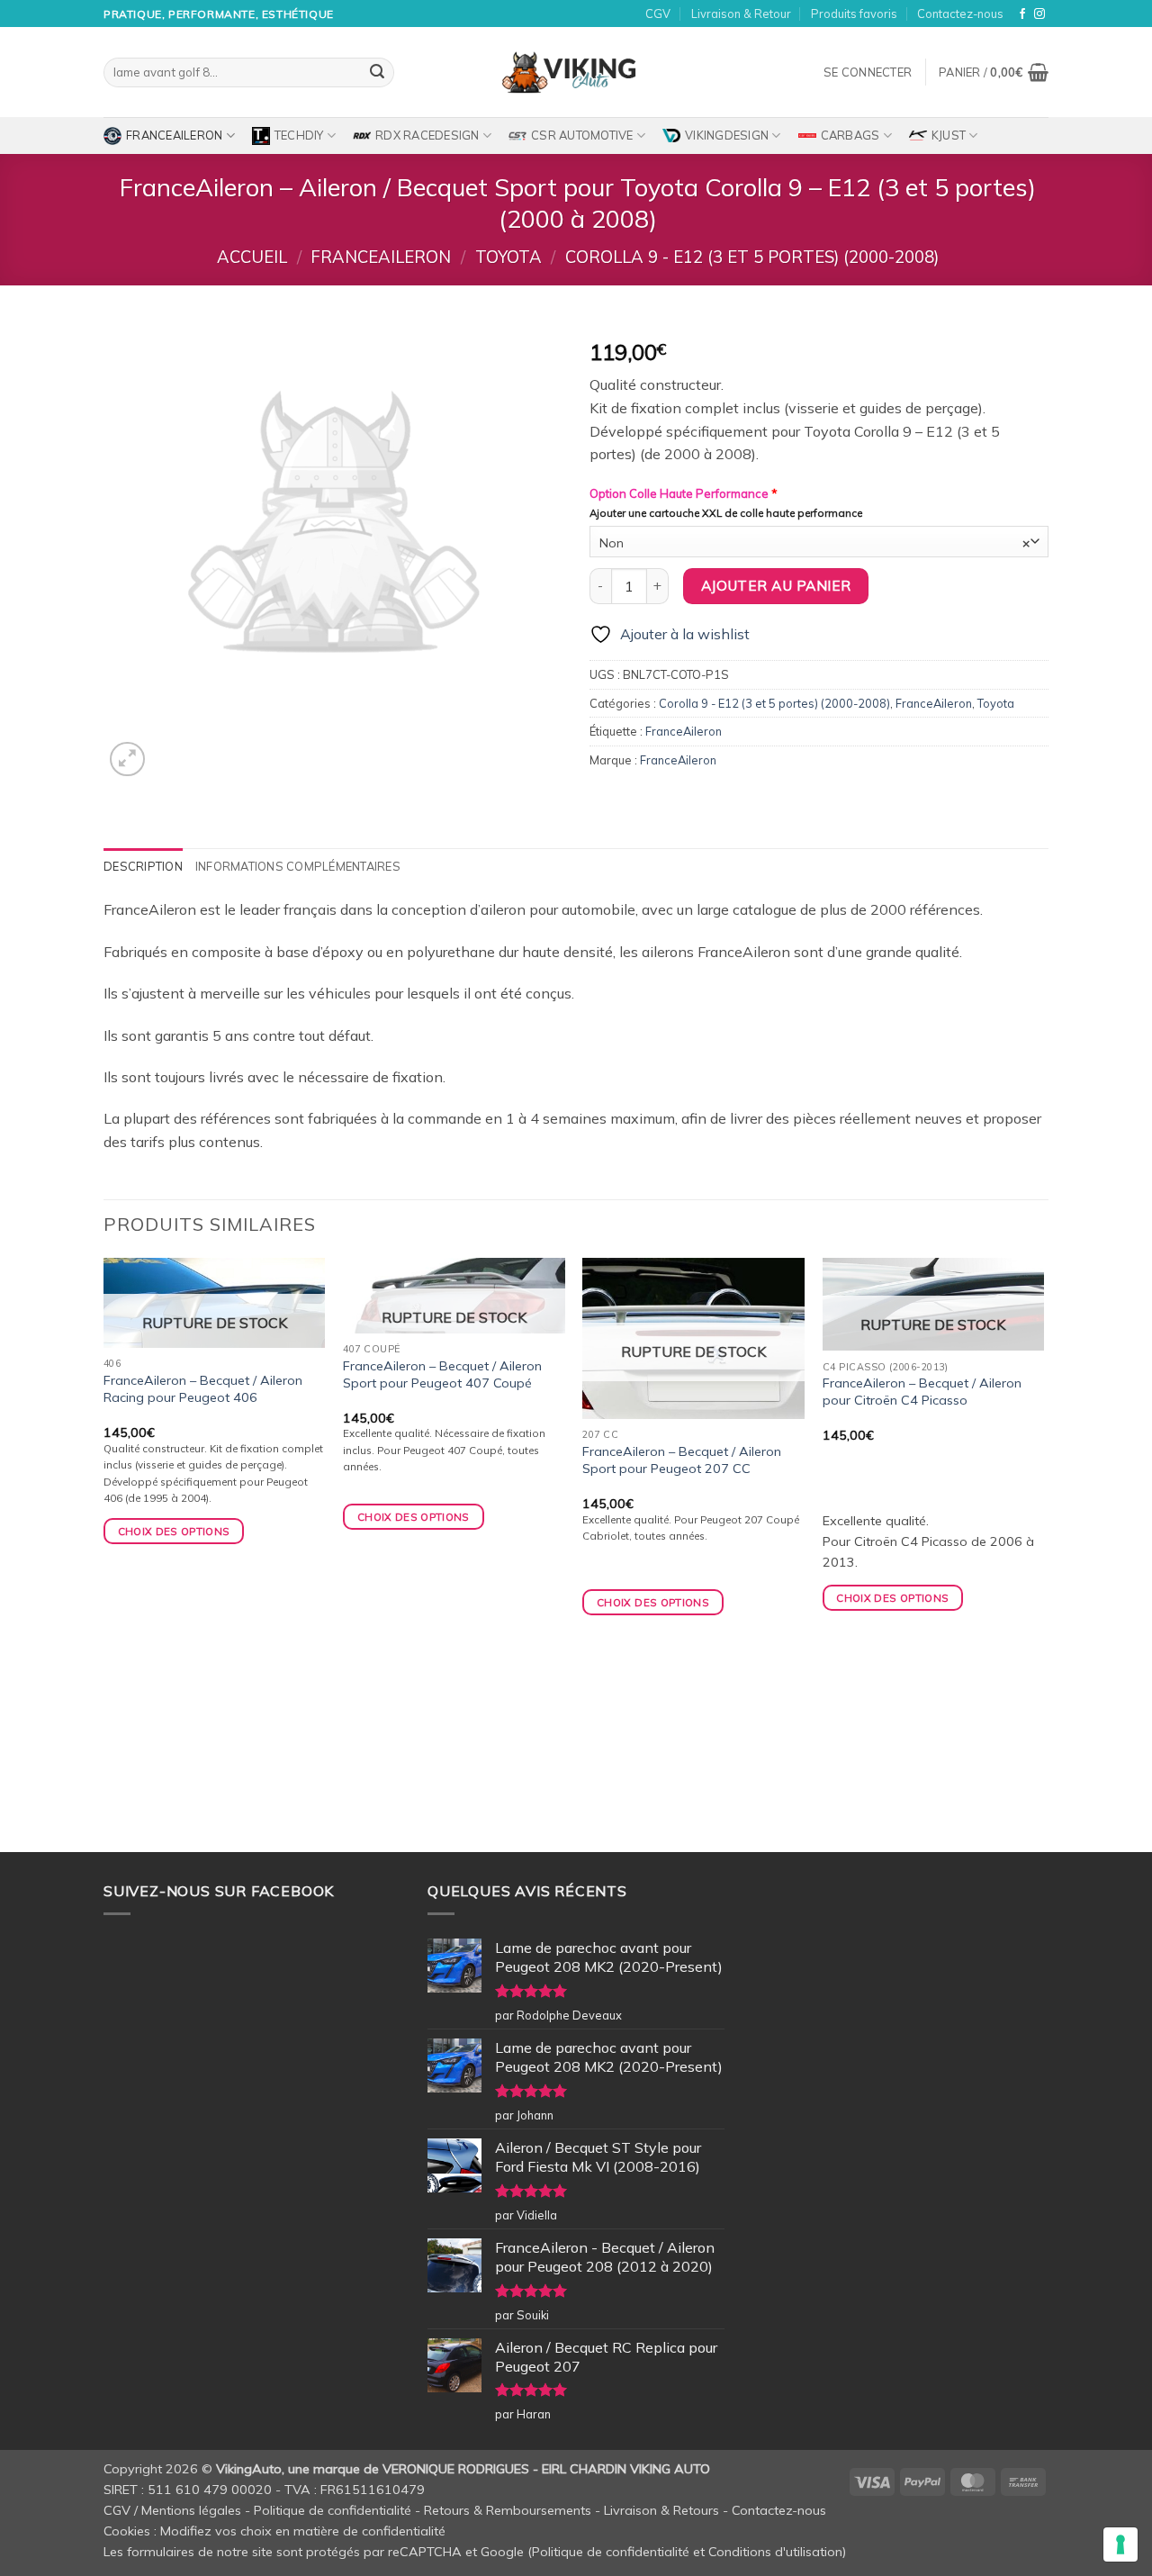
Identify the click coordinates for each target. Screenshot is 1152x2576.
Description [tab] (143, 866)
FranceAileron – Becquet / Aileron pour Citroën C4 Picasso (922, 1392)
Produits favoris (854, 14)
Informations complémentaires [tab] (298, 866)
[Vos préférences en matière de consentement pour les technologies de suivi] (1120, 2544)
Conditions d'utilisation (775, 2552)
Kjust (949, 135)
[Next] (1043, 1553)
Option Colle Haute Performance (684, 493)
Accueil (252, 257)
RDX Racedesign (427, 135)
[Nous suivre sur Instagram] (1039, 14)
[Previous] (104, 1553)
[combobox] (819, 542)
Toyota (508, 257)
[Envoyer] (377, 73)
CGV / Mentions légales (172, 2510)
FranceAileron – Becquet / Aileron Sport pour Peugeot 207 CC (682, 1460)
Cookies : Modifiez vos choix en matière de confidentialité (274, 2531)
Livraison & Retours (661, 2510)
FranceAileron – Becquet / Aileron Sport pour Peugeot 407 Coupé (442, 1374)
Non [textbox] (814, 542)
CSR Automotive (582, 135)
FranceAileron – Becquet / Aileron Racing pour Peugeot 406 (203, 1389)
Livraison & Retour (741, 14)
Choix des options (174, 1531)
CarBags (850, 135)
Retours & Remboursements (508, 2510)
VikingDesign (727, 135)
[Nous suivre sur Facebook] (1022, 14)
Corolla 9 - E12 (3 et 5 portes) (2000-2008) (752, 257)
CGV (658, 14)
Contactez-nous (960, 14)
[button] (868, 72)
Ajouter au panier (776, 585)
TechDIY (299, 135)
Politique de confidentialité (333, 2510)
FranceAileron (174, 135)
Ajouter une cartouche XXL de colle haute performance (726, 513)
